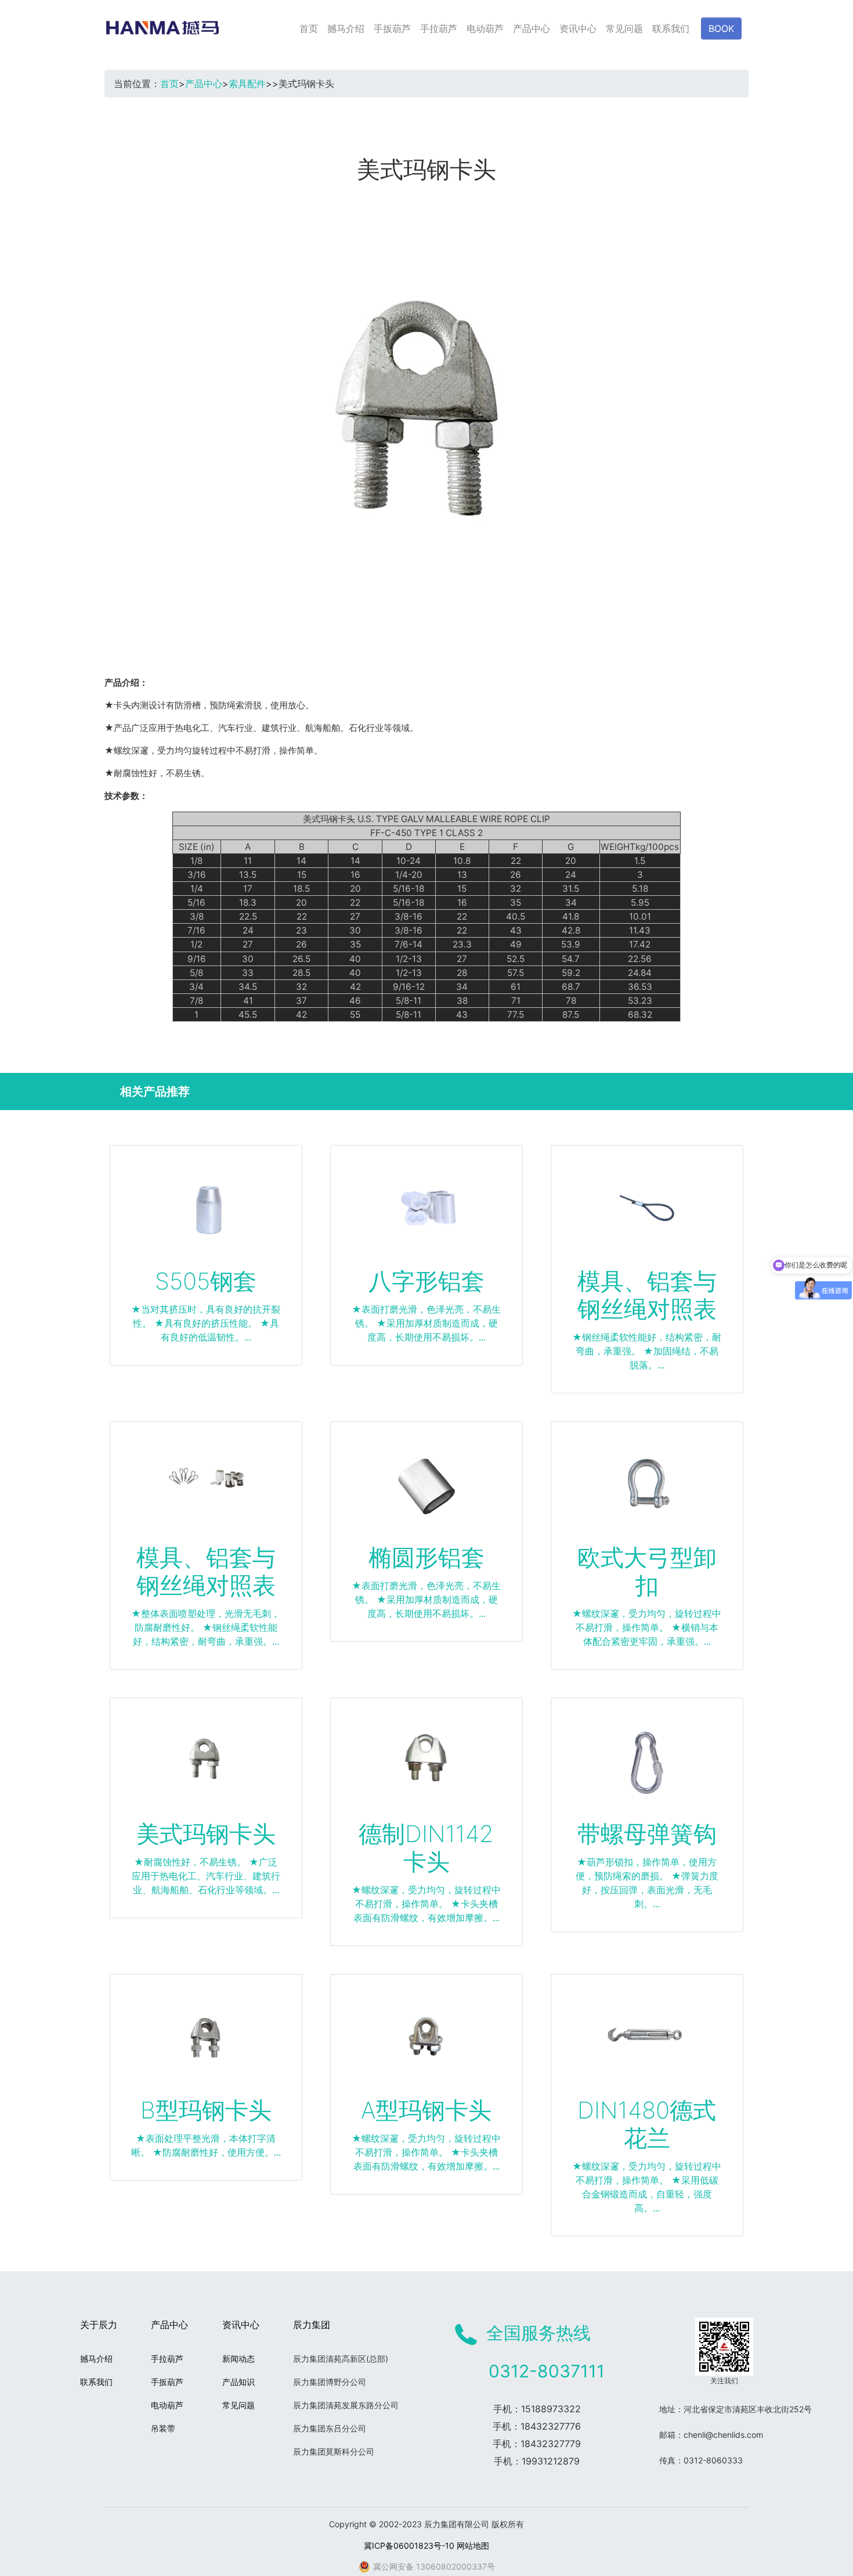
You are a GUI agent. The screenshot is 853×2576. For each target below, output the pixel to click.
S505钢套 (206, 1281)
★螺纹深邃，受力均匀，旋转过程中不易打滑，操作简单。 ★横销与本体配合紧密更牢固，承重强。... (647, 1627)
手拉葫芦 (439, 28)
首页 (309, 28)
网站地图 (473, 2546)
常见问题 (624, 28)
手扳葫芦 (392, 28)
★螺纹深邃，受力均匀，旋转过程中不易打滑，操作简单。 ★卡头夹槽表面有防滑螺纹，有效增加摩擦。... (426, 1904)
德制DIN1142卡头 (426, 1848)
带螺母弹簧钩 (647, 1834)
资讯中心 (578, 28)
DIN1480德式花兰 (647, 2124)
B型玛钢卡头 (206, 2110)
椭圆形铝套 (426, 1557)
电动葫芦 (485, 28)
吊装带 (163, 2428)
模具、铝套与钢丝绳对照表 (647, 1295)
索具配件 (247, 84)
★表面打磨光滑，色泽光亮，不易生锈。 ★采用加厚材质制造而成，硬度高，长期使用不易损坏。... (426, 1323)
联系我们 (671, 28)
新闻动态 (238, 2359)
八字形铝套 (426, 1281)
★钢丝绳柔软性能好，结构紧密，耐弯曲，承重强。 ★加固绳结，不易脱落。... (647, 1351)
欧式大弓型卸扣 (647, 1571)
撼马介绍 (346, 28)
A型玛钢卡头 (426, 2110)
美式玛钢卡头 (206, 1834)
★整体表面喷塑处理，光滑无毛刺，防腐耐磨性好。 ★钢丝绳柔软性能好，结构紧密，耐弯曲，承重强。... (206, 1627)
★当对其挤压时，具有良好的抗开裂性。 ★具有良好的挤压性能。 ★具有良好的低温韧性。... (206, 1323)
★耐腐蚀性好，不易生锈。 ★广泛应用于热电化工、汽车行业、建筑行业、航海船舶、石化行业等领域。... (206, 1876)
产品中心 (532, 28)
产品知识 (238, 2382)
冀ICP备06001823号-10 (409, 2546)
